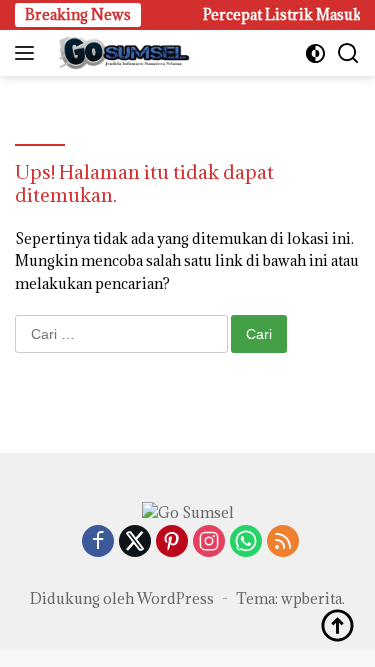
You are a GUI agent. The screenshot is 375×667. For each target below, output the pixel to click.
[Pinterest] (172, 542)
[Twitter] (135, 542)
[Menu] (28, 53)
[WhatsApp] (246, 542)
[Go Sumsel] (120, 53)
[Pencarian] (348, 53)
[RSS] (283, 542)
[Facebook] (98, 542)
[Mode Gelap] (315, 53)
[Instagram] (209, 542)
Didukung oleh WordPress (122, 598)
